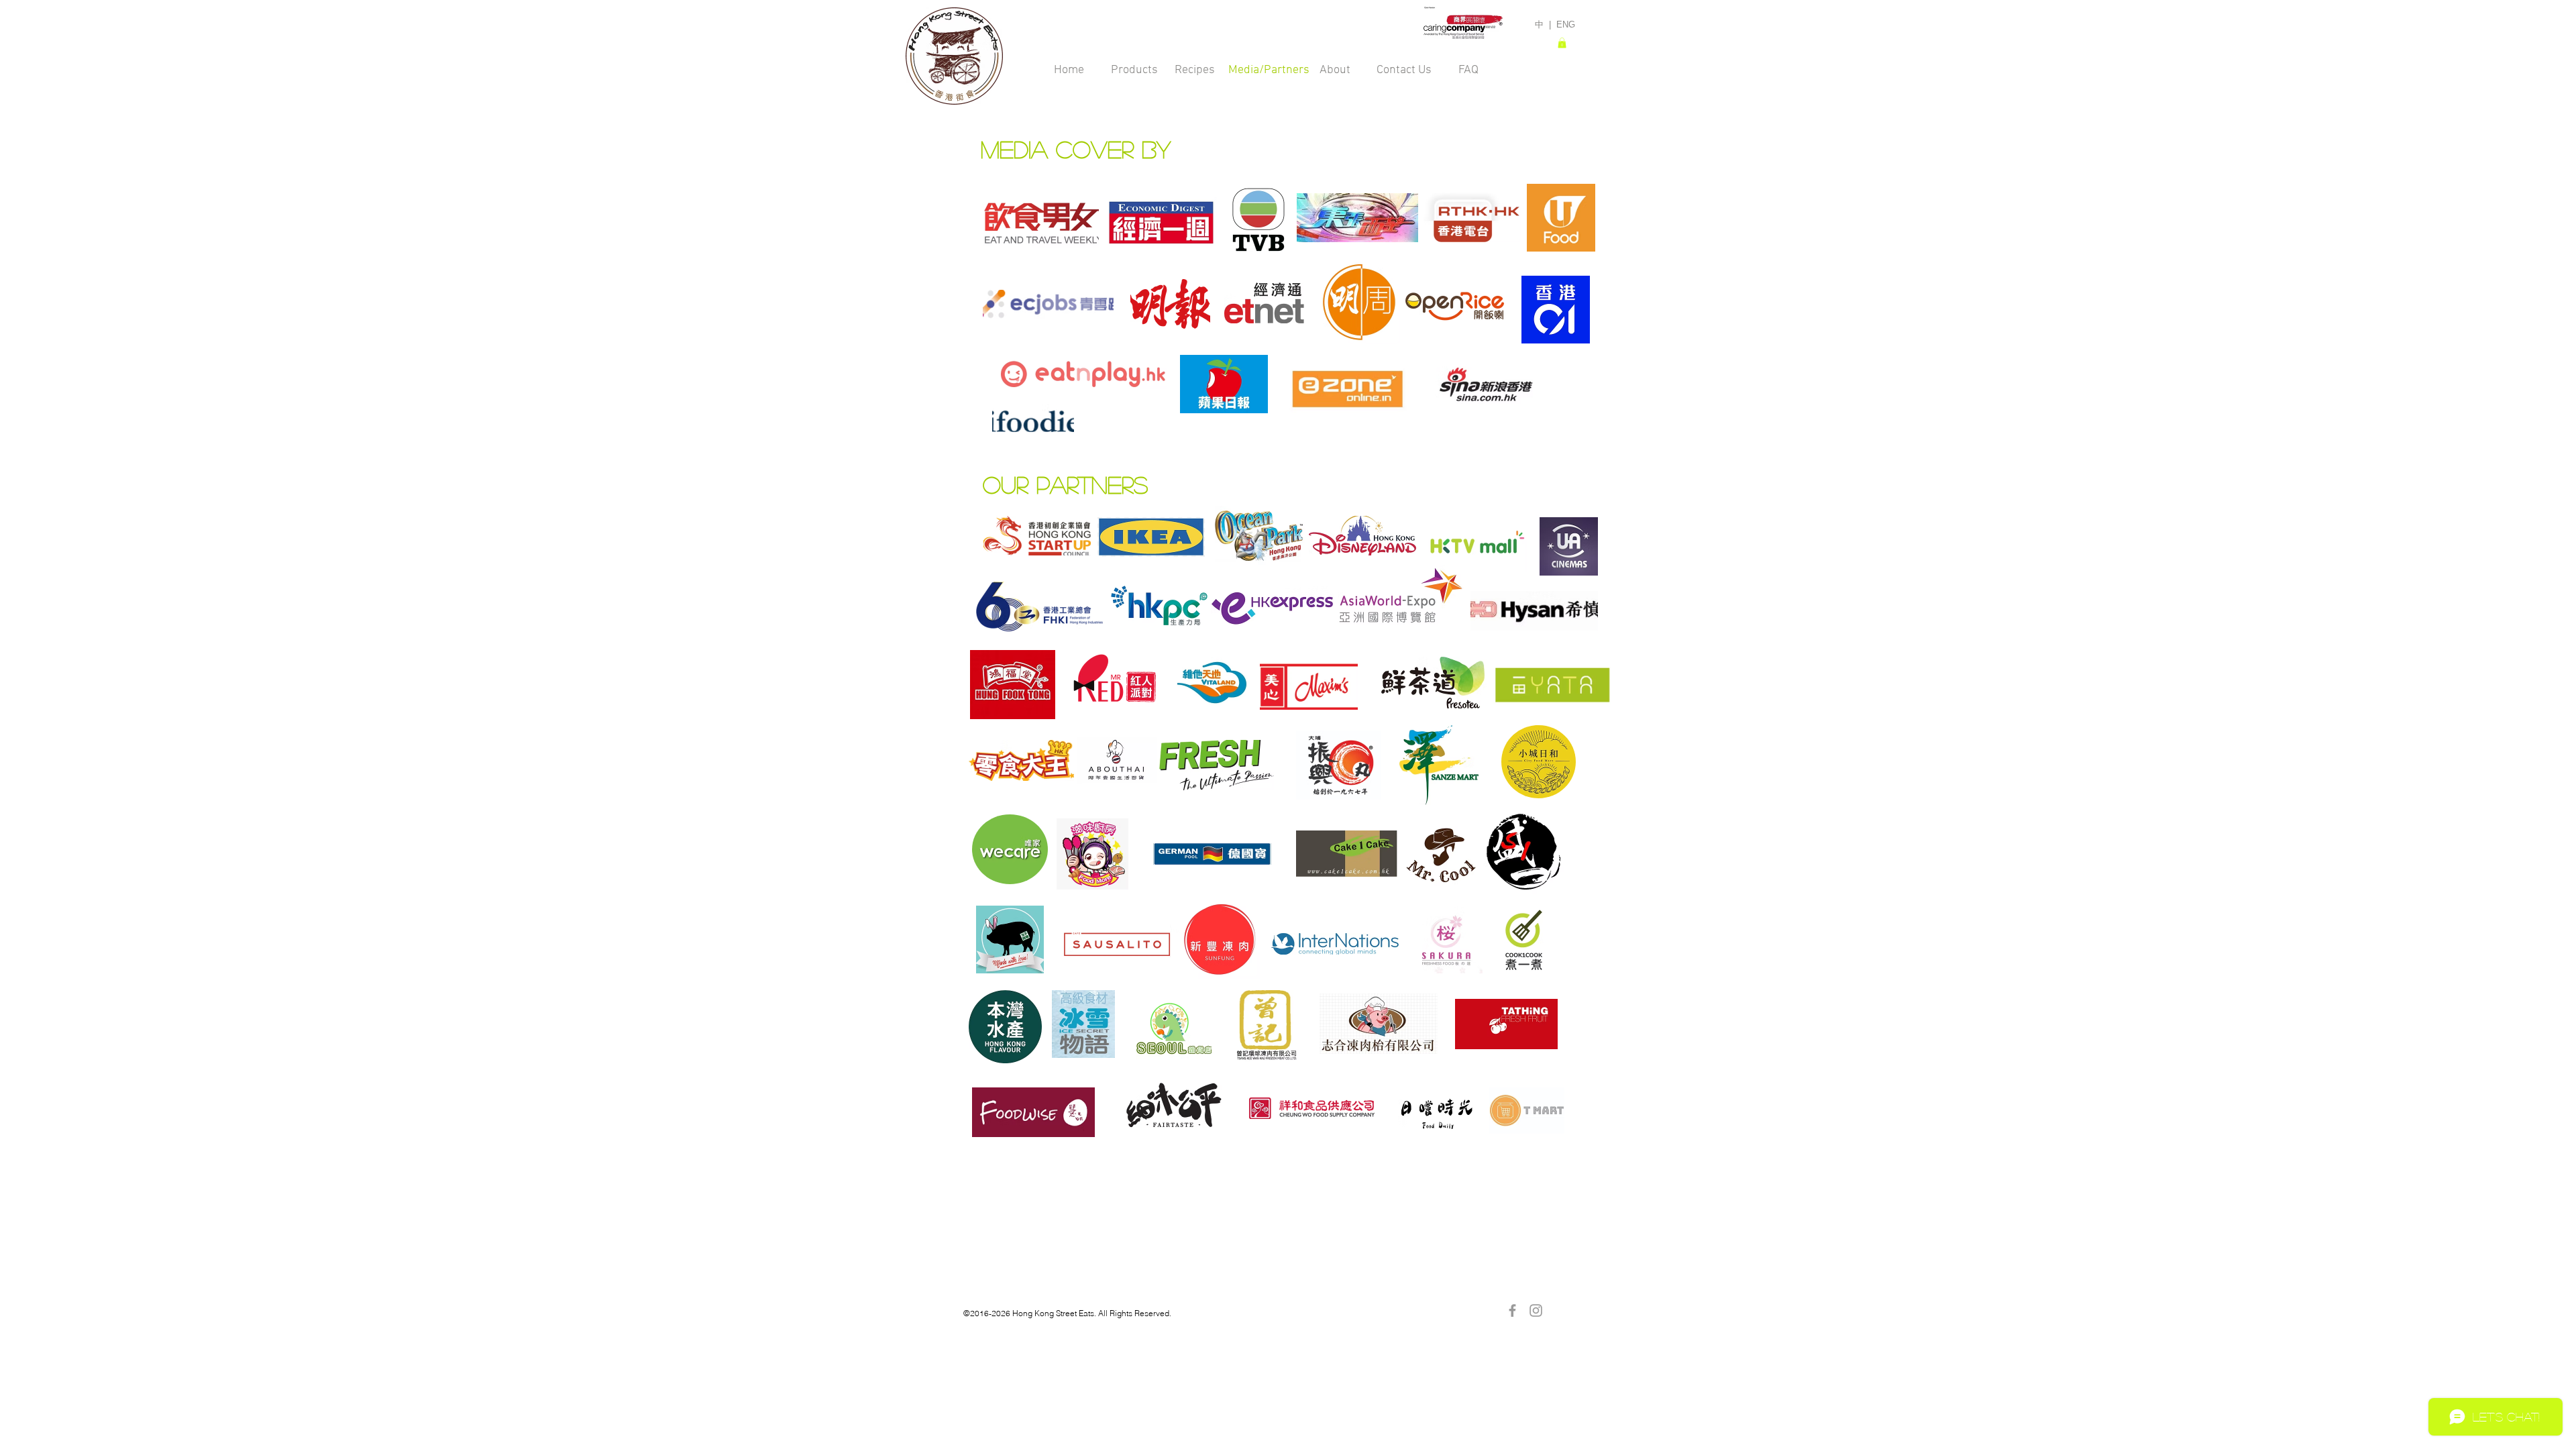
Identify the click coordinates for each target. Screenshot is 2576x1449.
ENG (1566, 24)
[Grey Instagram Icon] (1536, 1310)
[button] (1562, 43)
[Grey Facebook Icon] (1512, 1310)
